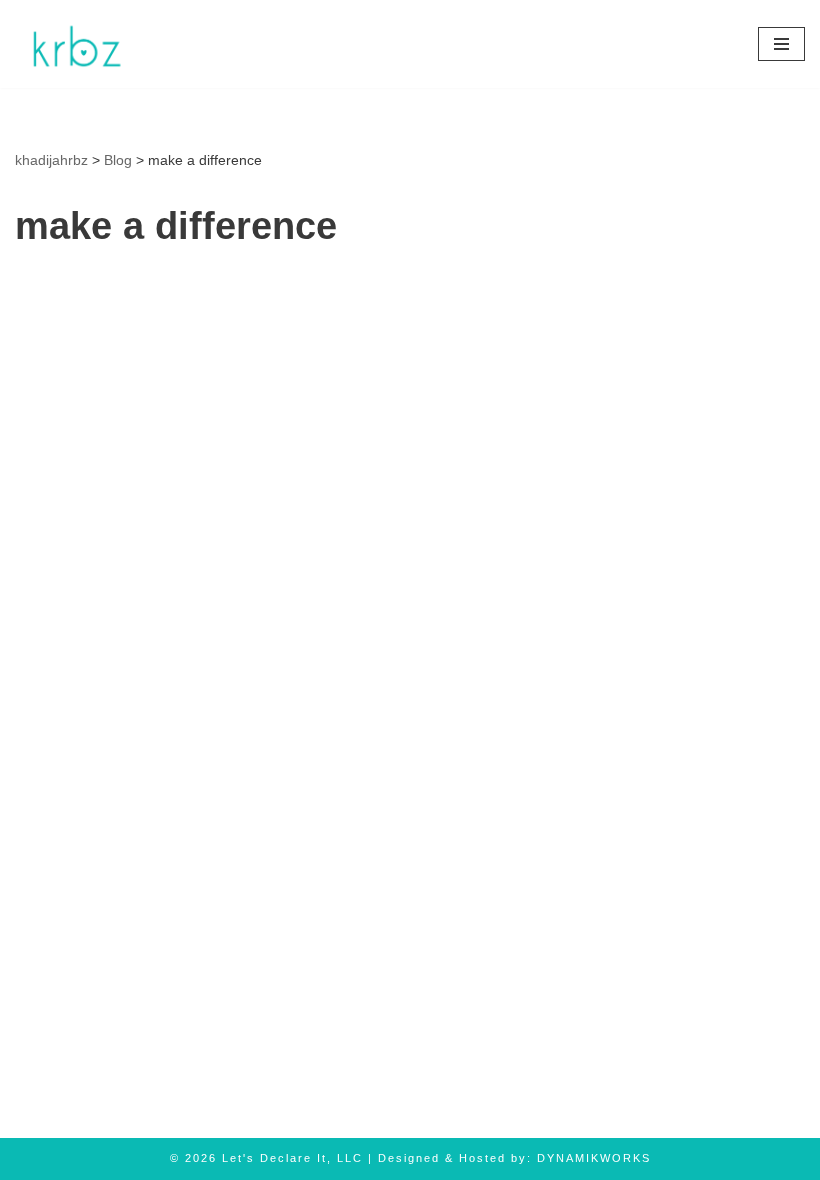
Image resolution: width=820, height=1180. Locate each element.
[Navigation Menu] (781, 44)
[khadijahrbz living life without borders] (75, 44)
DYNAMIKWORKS (594, 1158)
